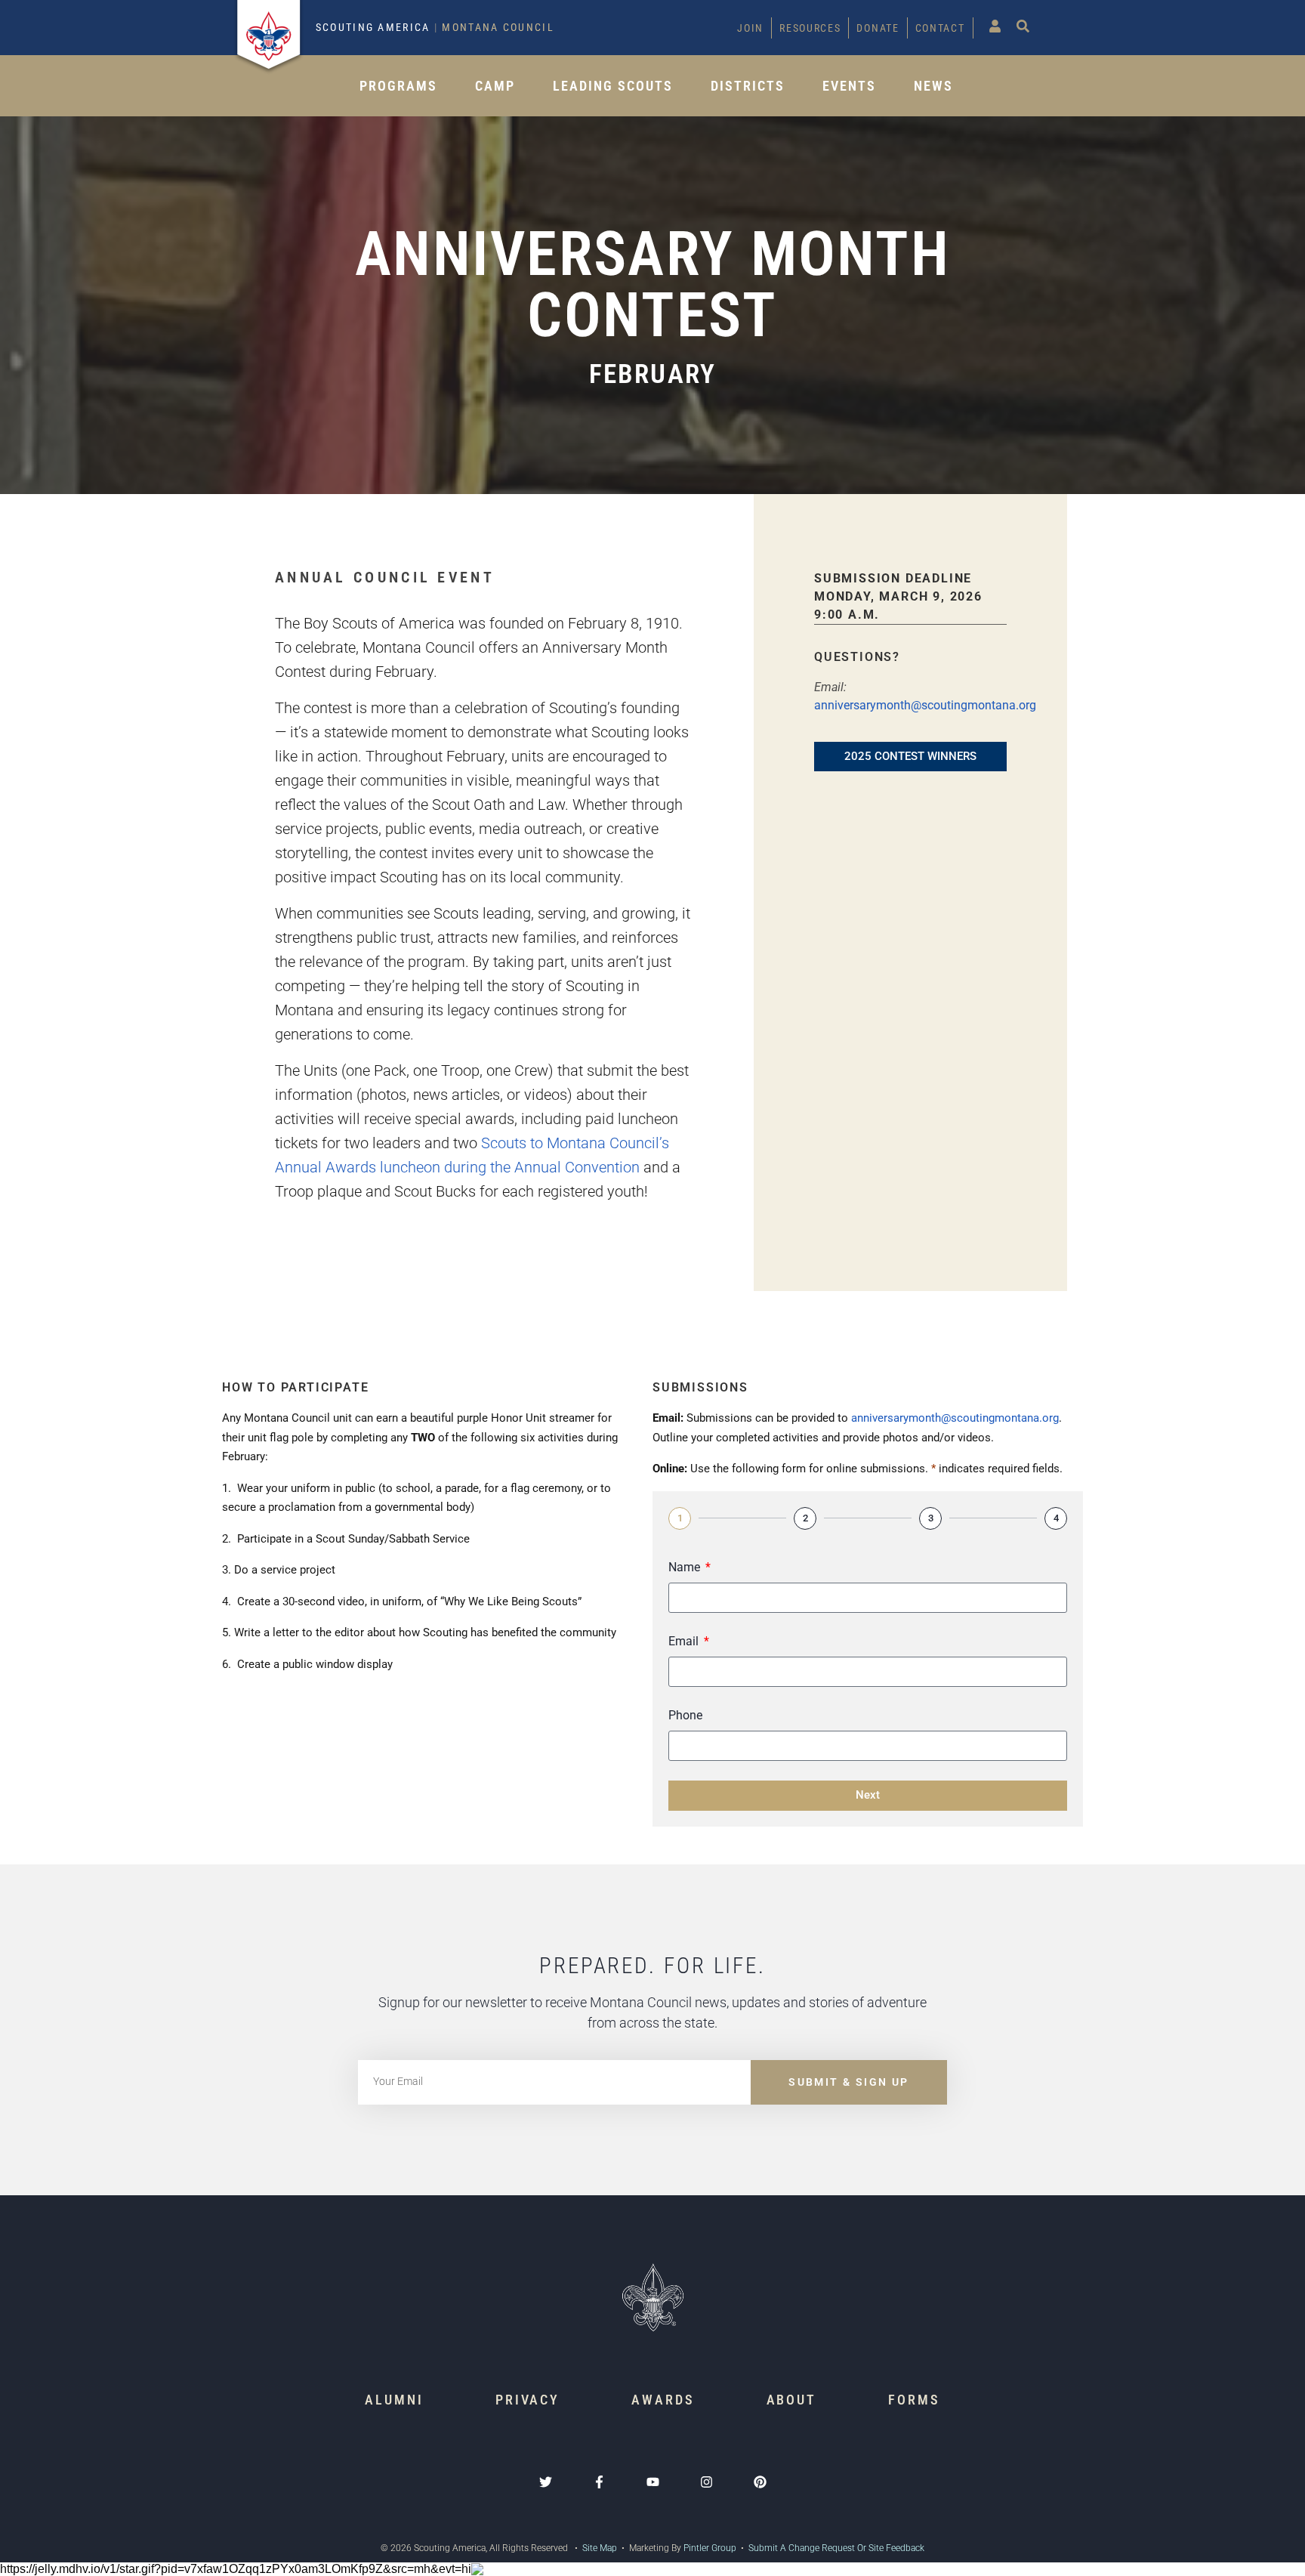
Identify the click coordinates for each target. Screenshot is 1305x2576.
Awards (663, 2400)
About (792, 2400)
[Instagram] (706, 2482)
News (933, 86)
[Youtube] (653, 2482)
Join (750, 28)
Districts (748, 86)
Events (849, 86)
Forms (914, 2400)
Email (685, 1641)
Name (686, 1567)
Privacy (528, 2400)
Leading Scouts (613, 86)
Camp (495, 86)
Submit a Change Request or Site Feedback (836, 2548)
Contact (940, 28)
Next (868, 1795)
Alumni (394, 2400)
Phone (685, 1715)
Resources (810, 28)
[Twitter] (546, 2482)
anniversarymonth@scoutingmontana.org (925, 705)
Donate (878, 28)
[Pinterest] (760, 2482)
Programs (398, 86)
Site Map (599, 2548)
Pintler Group (710, 2548)
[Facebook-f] (599, 2482)
